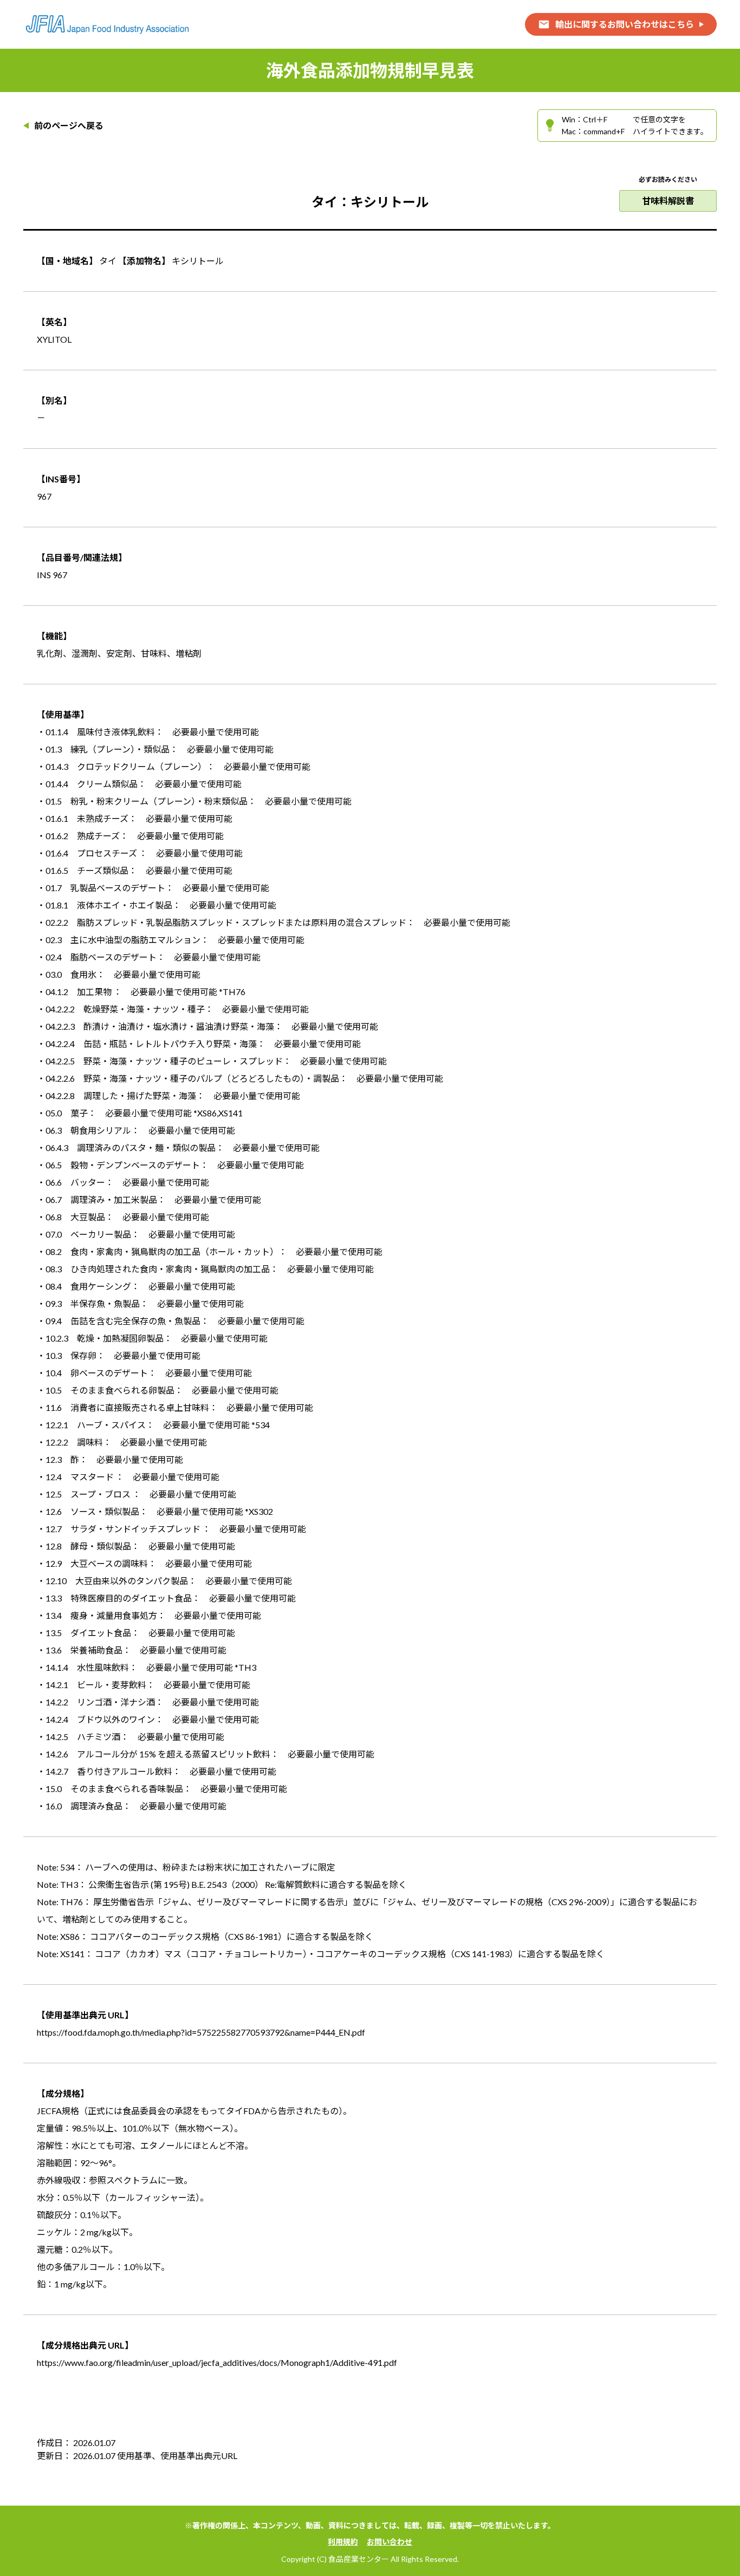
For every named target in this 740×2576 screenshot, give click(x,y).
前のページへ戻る (69, 126)
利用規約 (343, 2542)
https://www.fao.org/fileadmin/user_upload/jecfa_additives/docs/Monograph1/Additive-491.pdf (217, 2362)
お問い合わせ (390, 2542)
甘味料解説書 (668, 201)
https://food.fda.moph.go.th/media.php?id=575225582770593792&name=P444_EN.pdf (201, 2032)
